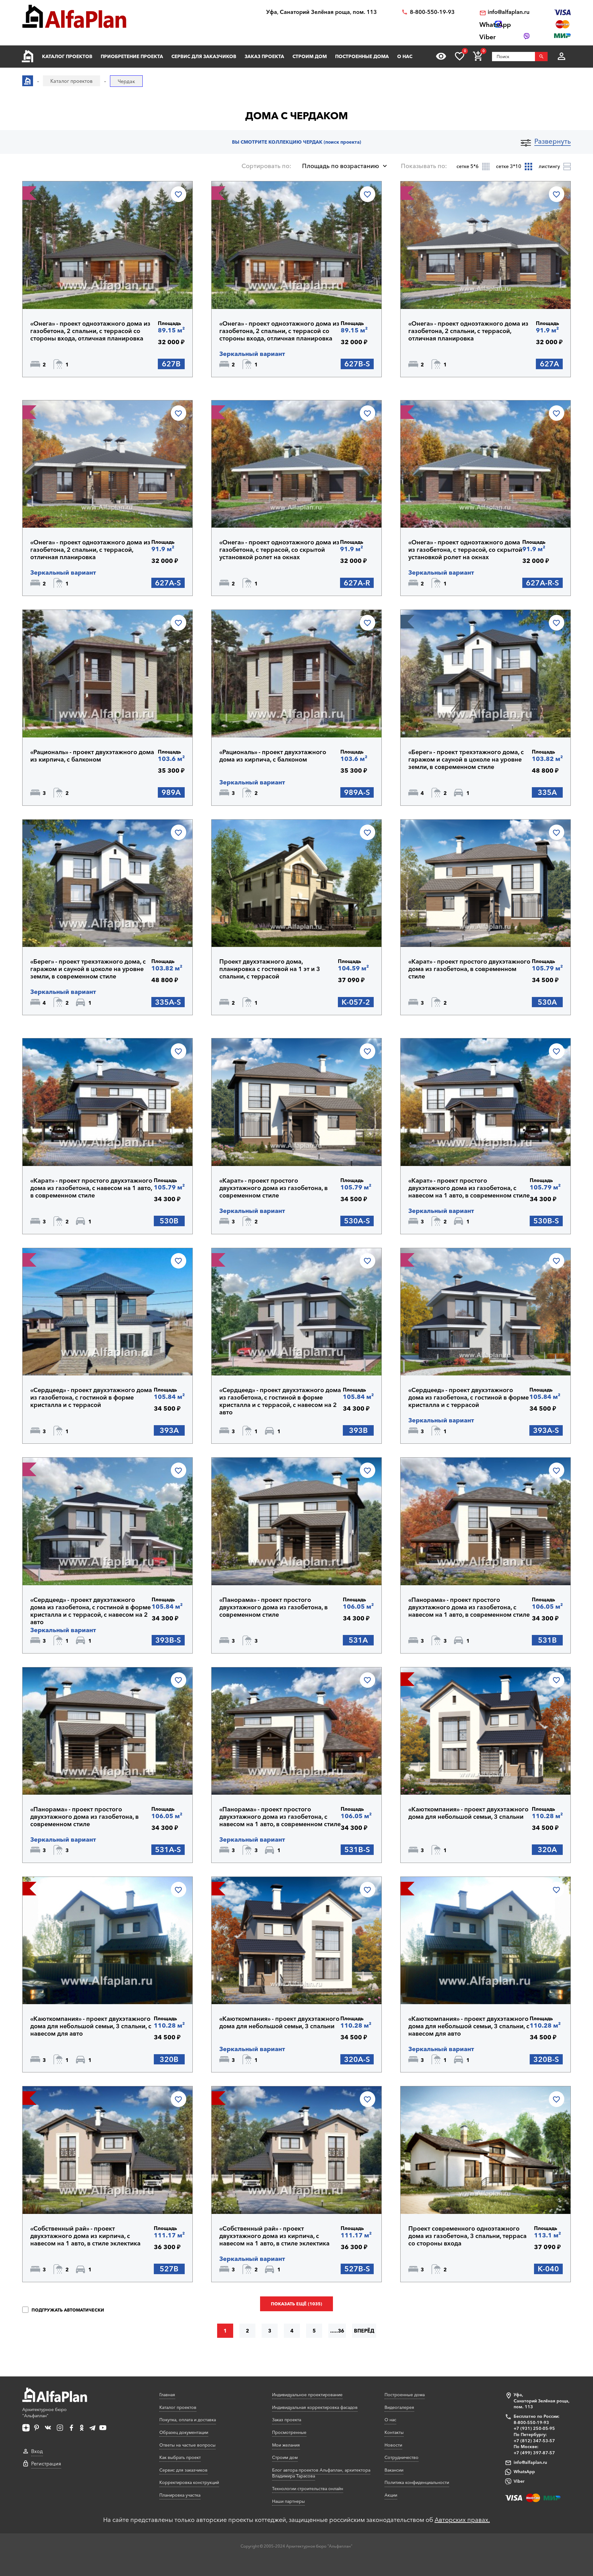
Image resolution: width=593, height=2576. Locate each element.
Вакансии (394, 2470)
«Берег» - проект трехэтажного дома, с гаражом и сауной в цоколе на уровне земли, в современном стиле (466, 759)
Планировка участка (180, 2495)
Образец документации (184, 2432)
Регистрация (46, 2464)
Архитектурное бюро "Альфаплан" (44, 2413)
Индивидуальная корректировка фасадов (315, 2407)
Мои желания (286, 2445)
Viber (519, 2481)
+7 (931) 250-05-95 (534, 2428)
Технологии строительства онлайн (308, 2489)
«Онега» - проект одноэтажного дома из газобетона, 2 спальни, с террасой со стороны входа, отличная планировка (90, 331)
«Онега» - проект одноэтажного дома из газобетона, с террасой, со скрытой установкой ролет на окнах (279, 550)
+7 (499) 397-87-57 (534, 2453)
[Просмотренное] (441, 56)
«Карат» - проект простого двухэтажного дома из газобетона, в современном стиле (469, 969)
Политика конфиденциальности (417, 2482)
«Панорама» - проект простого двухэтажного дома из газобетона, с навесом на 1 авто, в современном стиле (469, 1607)
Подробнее (60, 293)
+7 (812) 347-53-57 (534, 2441)
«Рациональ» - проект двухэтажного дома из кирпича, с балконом (92, 756)
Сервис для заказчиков (204, 56)
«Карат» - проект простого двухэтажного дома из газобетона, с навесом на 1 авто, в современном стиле (91, 1188)
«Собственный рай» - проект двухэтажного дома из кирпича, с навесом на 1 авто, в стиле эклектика (85, 2236)
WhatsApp (524, 2472)
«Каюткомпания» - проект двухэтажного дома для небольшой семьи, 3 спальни (468, 1813)
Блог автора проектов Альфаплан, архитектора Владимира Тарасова (321, 2473)
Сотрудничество (402, 2457)
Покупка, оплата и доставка (188, 2420)
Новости (393, 2445)
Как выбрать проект (180, 2457)
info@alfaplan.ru (509, 12)
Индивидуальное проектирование (307, 2395)
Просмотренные (289, 2432)
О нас (405, 56)
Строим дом (310, 56)
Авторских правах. (462, 2520)
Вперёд (364, 2331)
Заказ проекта (264, 56)
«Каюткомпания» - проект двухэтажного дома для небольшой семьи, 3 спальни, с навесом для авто (91, 2026)
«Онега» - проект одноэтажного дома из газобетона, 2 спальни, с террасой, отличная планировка (468, 331)
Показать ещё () (296, 2304)
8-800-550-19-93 (432, 12)
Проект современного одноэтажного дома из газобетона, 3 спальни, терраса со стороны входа (467, 2236)
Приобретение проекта (132, 56)
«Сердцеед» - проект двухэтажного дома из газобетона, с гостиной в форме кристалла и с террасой (91, 1397)
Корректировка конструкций (189, 2482)
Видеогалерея (399, 2407)
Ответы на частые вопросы (187, 2445)
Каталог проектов (67, 56)
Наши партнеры (288, 2501)
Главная (167, 2395)
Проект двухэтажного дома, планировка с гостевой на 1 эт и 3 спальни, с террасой (270, 969)
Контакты (394, 2432)
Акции (391, 2495)
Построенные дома (362, 56)
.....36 (337, 2331)
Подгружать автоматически (67, 2310)
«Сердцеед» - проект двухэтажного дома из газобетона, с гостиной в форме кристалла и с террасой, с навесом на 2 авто (280, 1401)
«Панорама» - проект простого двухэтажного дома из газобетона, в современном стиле (273, 1607)
